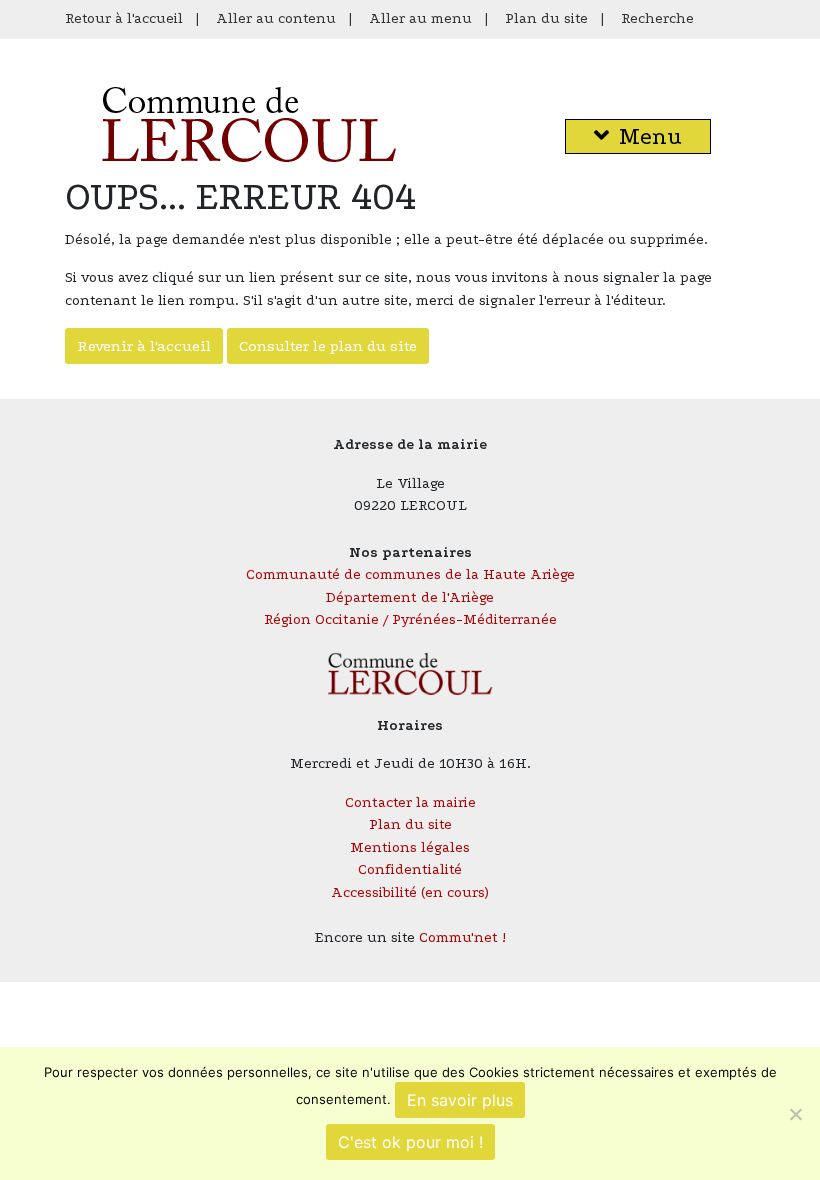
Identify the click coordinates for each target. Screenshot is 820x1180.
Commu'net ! (462, 937)
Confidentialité (410, 869)
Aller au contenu (276, 18)
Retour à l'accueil (124, 18)
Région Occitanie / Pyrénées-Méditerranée (410, 619)
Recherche (657, 18)
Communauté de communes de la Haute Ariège (410, 574)
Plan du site (546, 18)
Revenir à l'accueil (144, 346)
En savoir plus (460, 1100)
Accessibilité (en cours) (410, 892)
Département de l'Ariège (410, 597)
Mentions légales (410, 847)
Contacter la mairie (410, 802)
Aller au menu (420, 18)
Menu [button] (650, 136)
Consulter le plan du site (328, 346)
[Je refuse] (795, 1114)
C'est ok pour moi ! (410, 1142)
